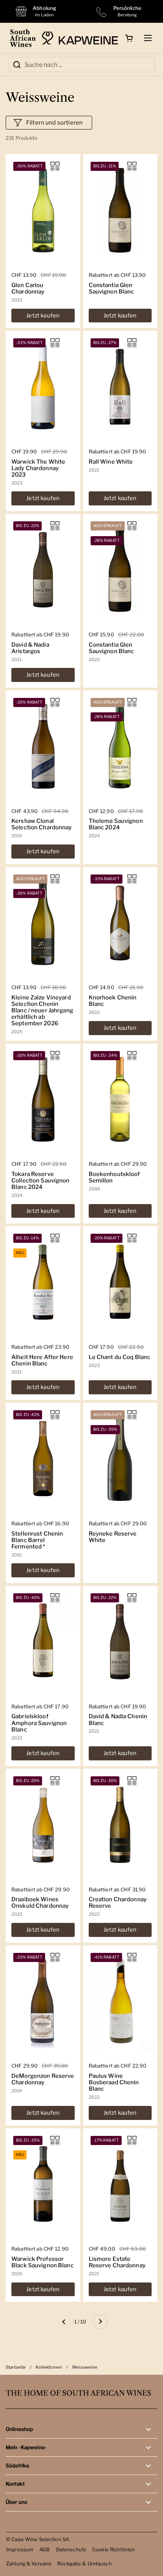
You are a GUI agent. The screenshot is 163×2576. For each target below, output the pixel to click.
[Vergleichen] (55, 166)
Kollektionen (49, 2367)
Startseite (16, 2367)
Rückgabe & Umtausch (85, 2563)
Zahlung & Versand (29, 2563)
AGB (45, 2549)
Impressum (20, 2549)
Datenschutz (71, 2549)
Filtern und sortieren (54, 123)
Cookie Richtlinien (114, 2549)
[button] (129, 38)
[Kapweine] (80, 38)
